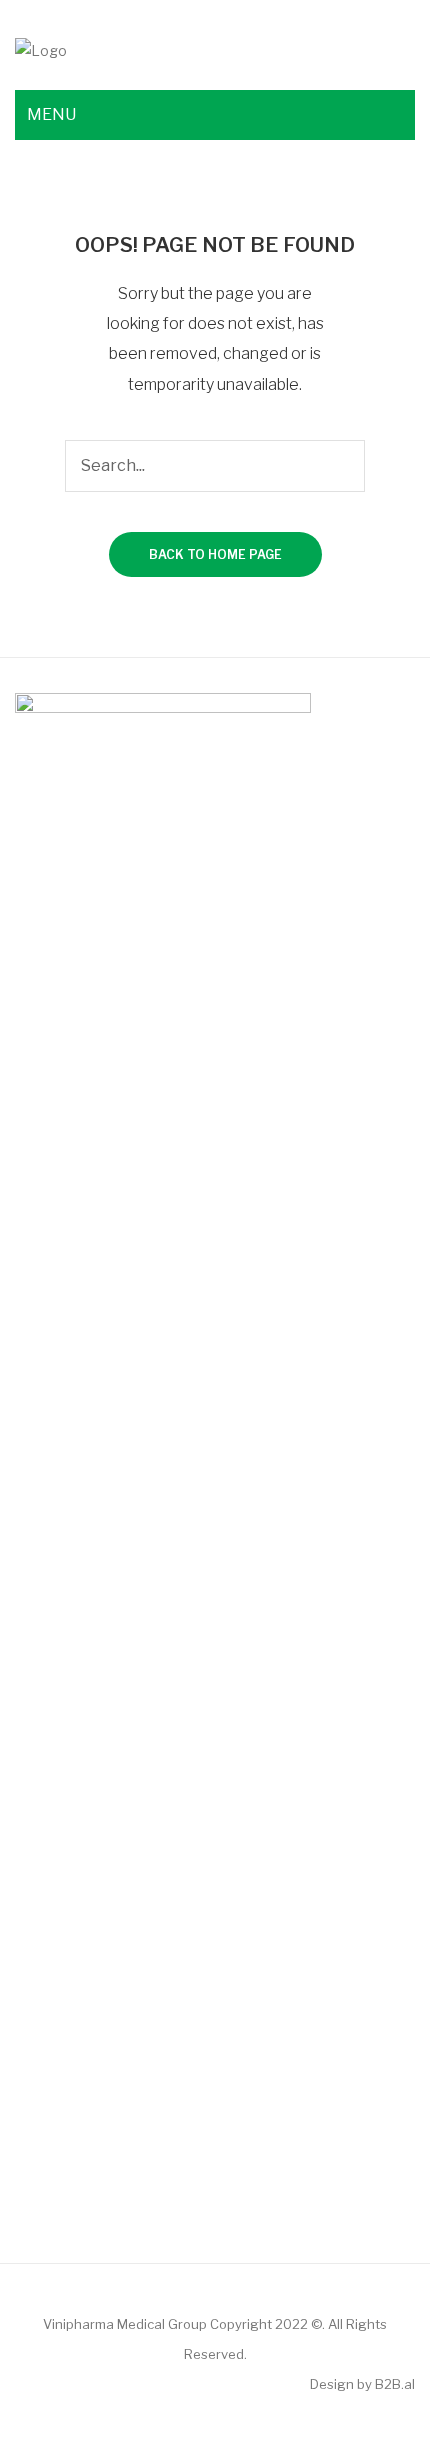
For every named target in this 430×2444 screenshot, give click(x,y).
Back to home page (215, 554)
